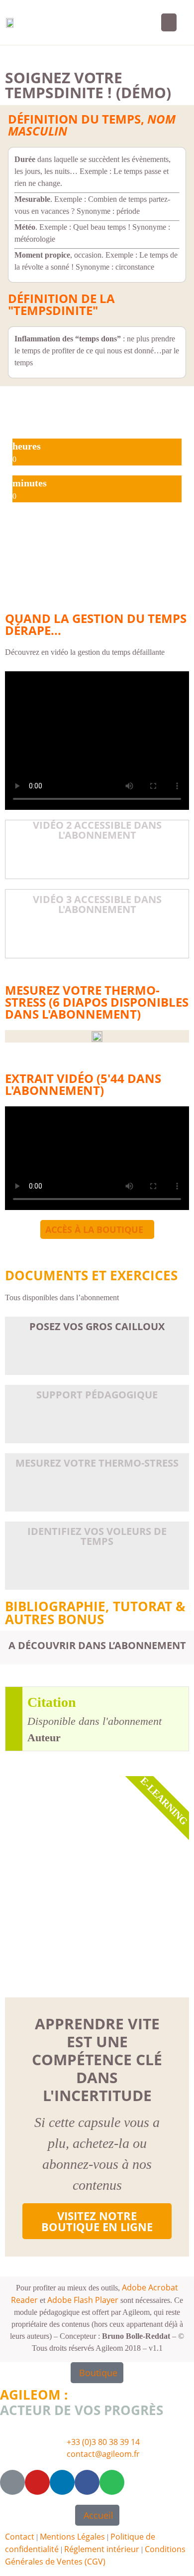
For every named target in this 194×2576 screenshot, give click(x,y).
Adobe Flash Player (83, 2300)
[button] (169, 22)
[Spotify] (112, 2482)
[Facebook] (87, 2482)
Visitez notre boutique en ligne (97, 2221)
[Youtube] (37, 2482)
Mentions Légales (72, 2537)
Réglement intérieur (102, 2549)
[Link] (12, 2482)
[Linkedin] (62, 2482)
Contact (20, 2537)
